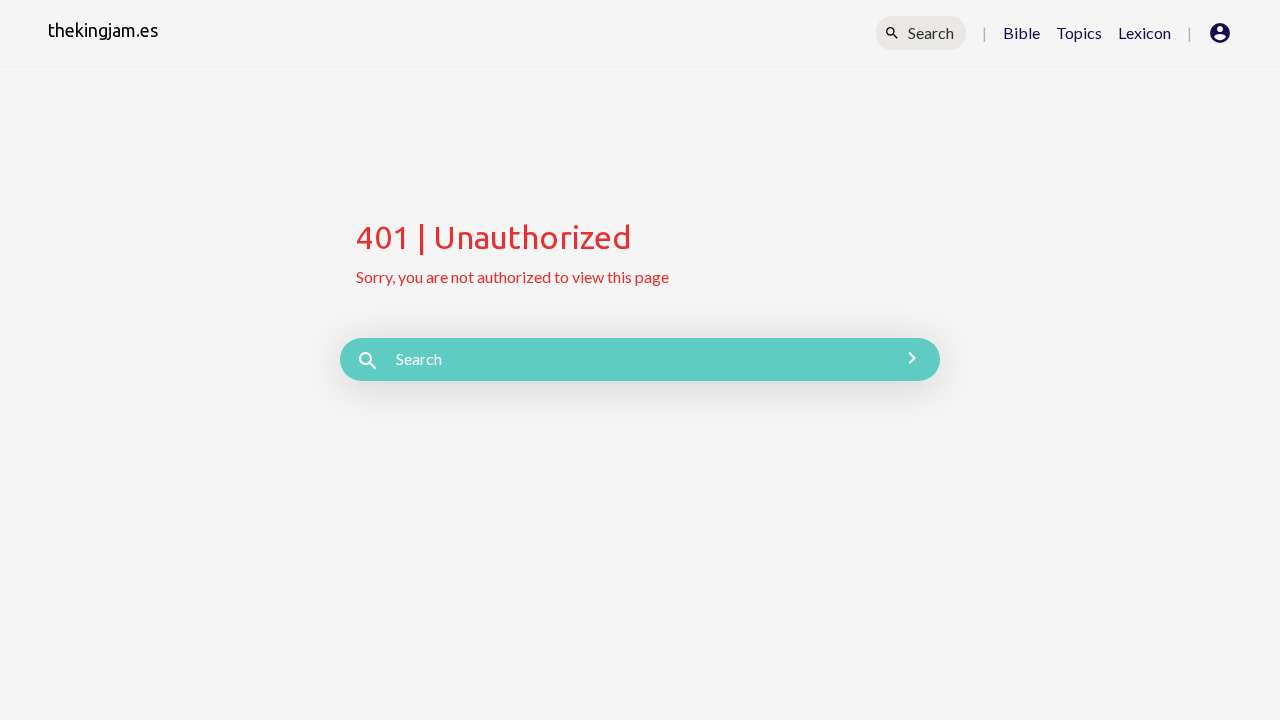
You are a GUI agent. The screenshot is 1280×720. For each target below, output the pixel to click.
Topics (1079, 32)
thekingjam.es (103, 30)
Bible (1021, 32)
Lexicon (1144, 32)
